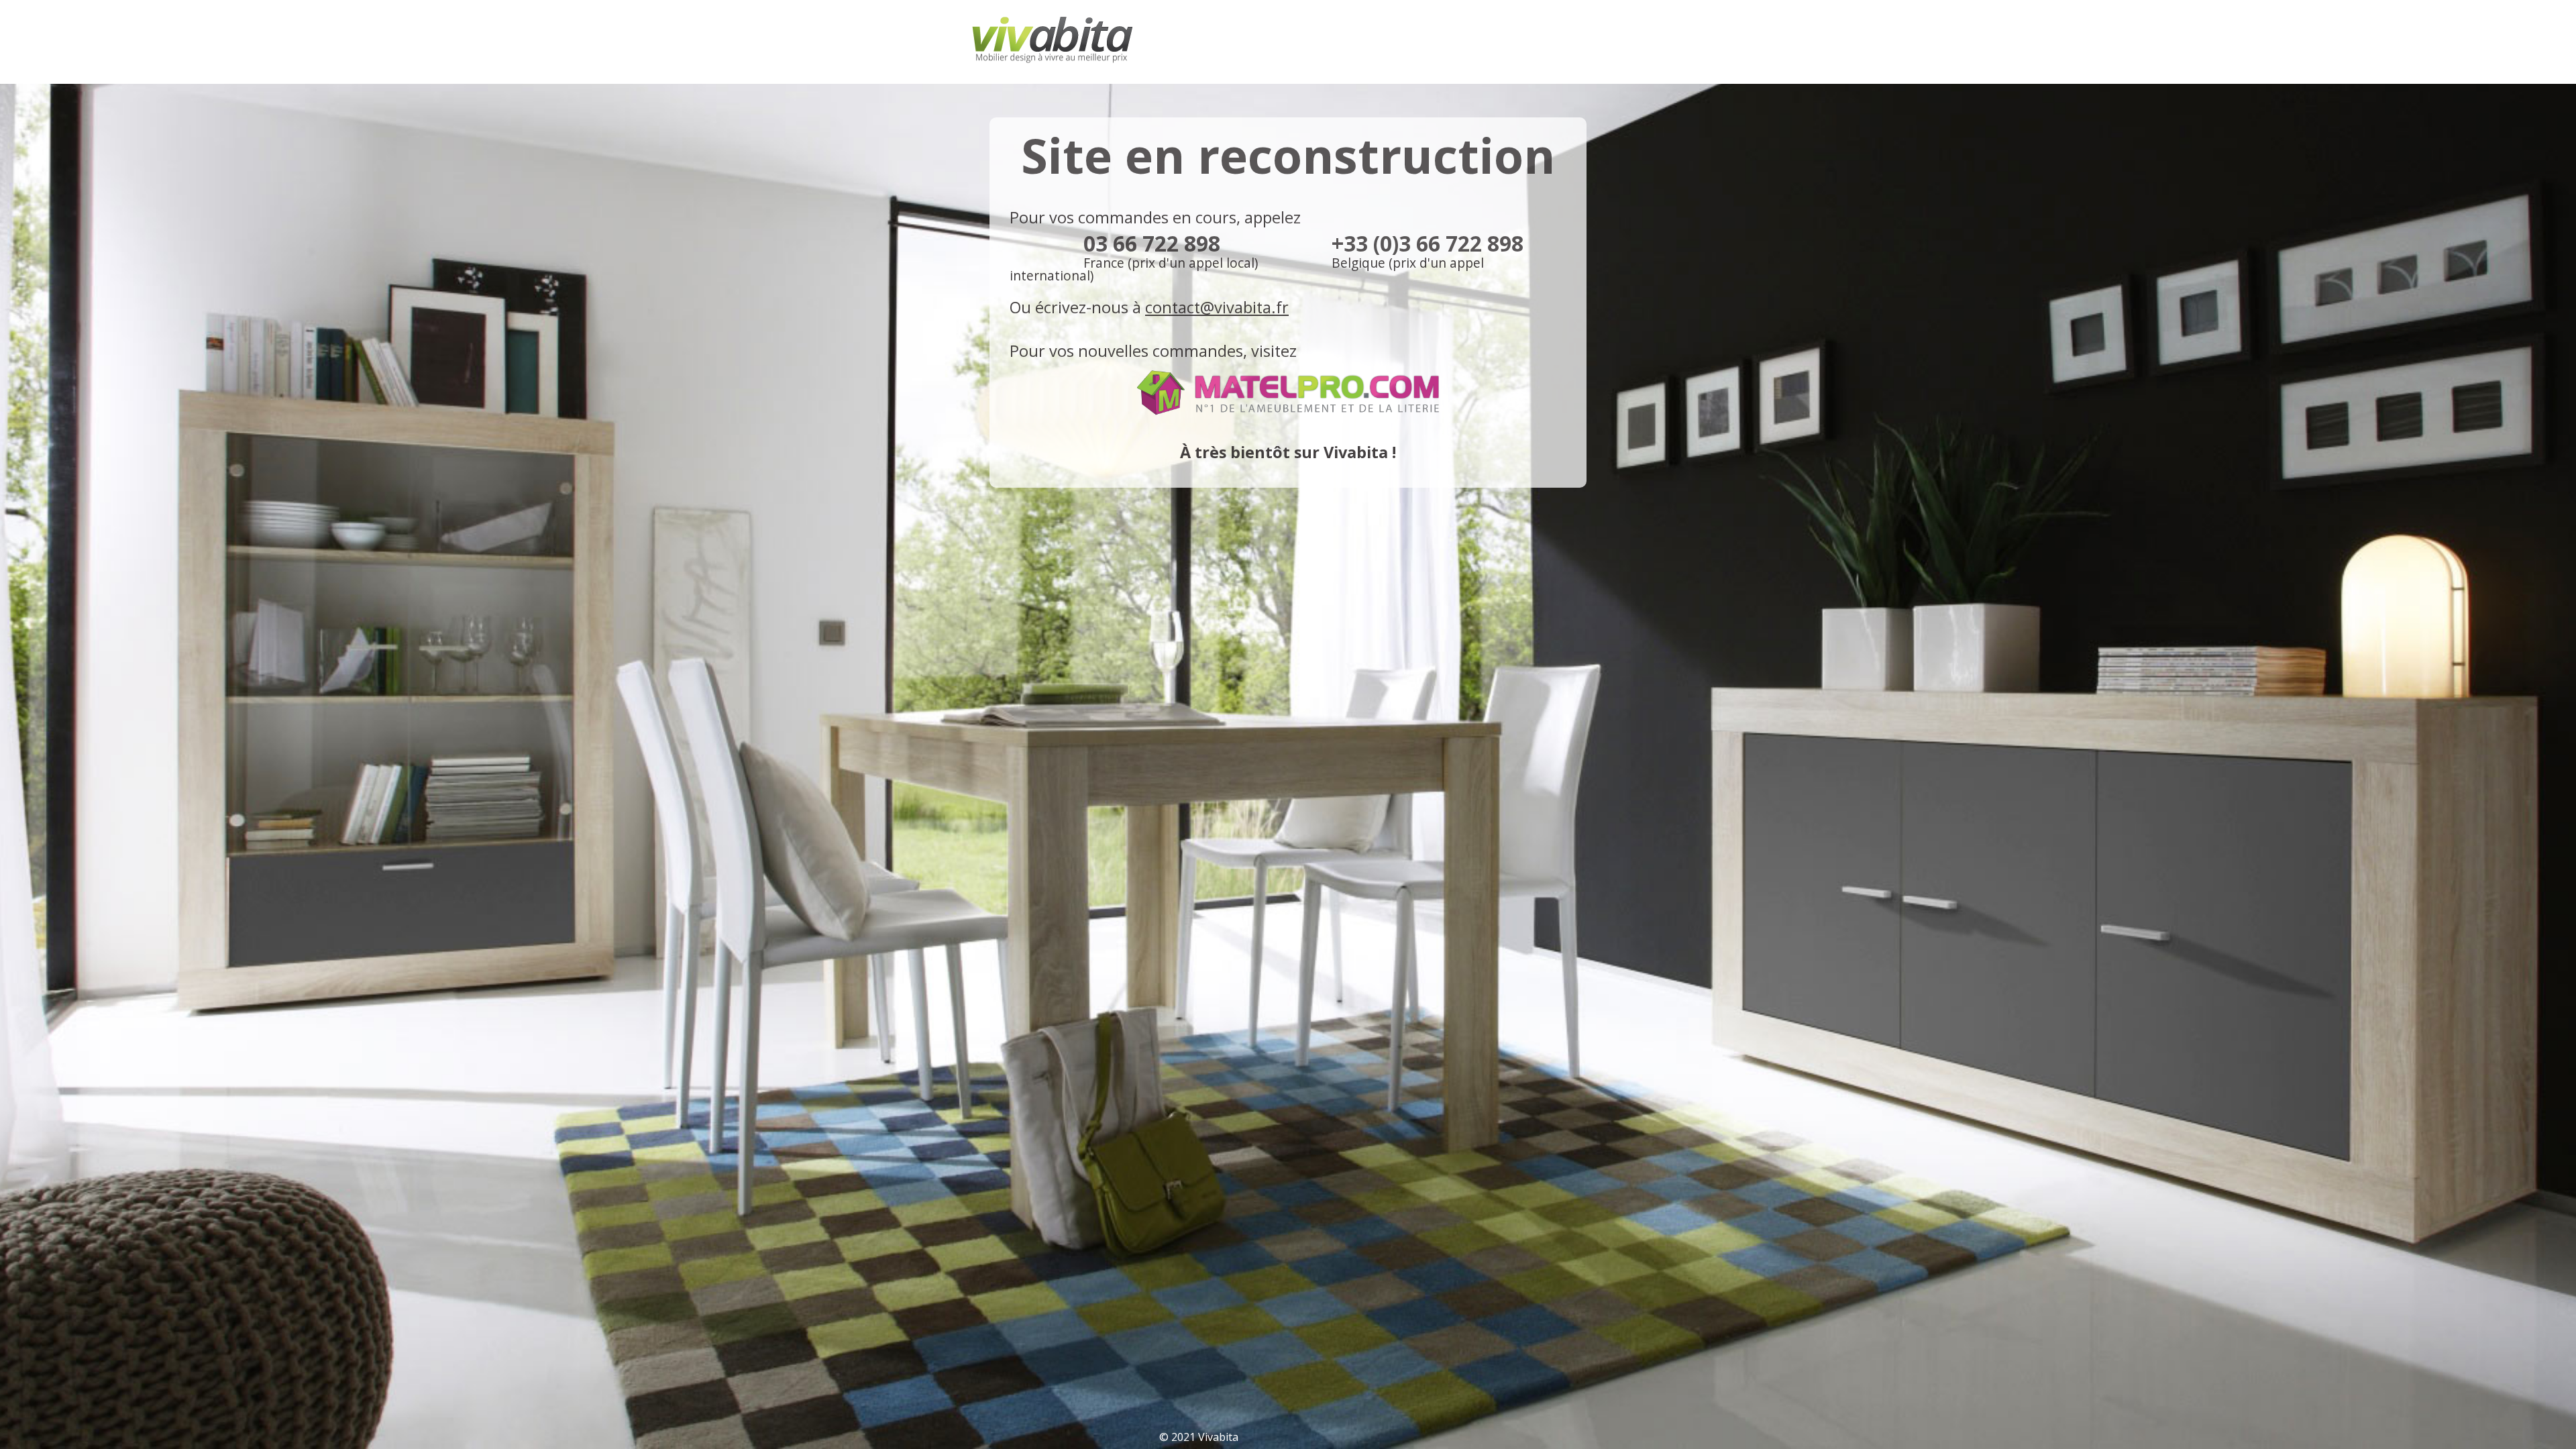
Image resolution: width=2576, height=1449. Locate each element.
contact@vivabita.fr (1217, 307)
